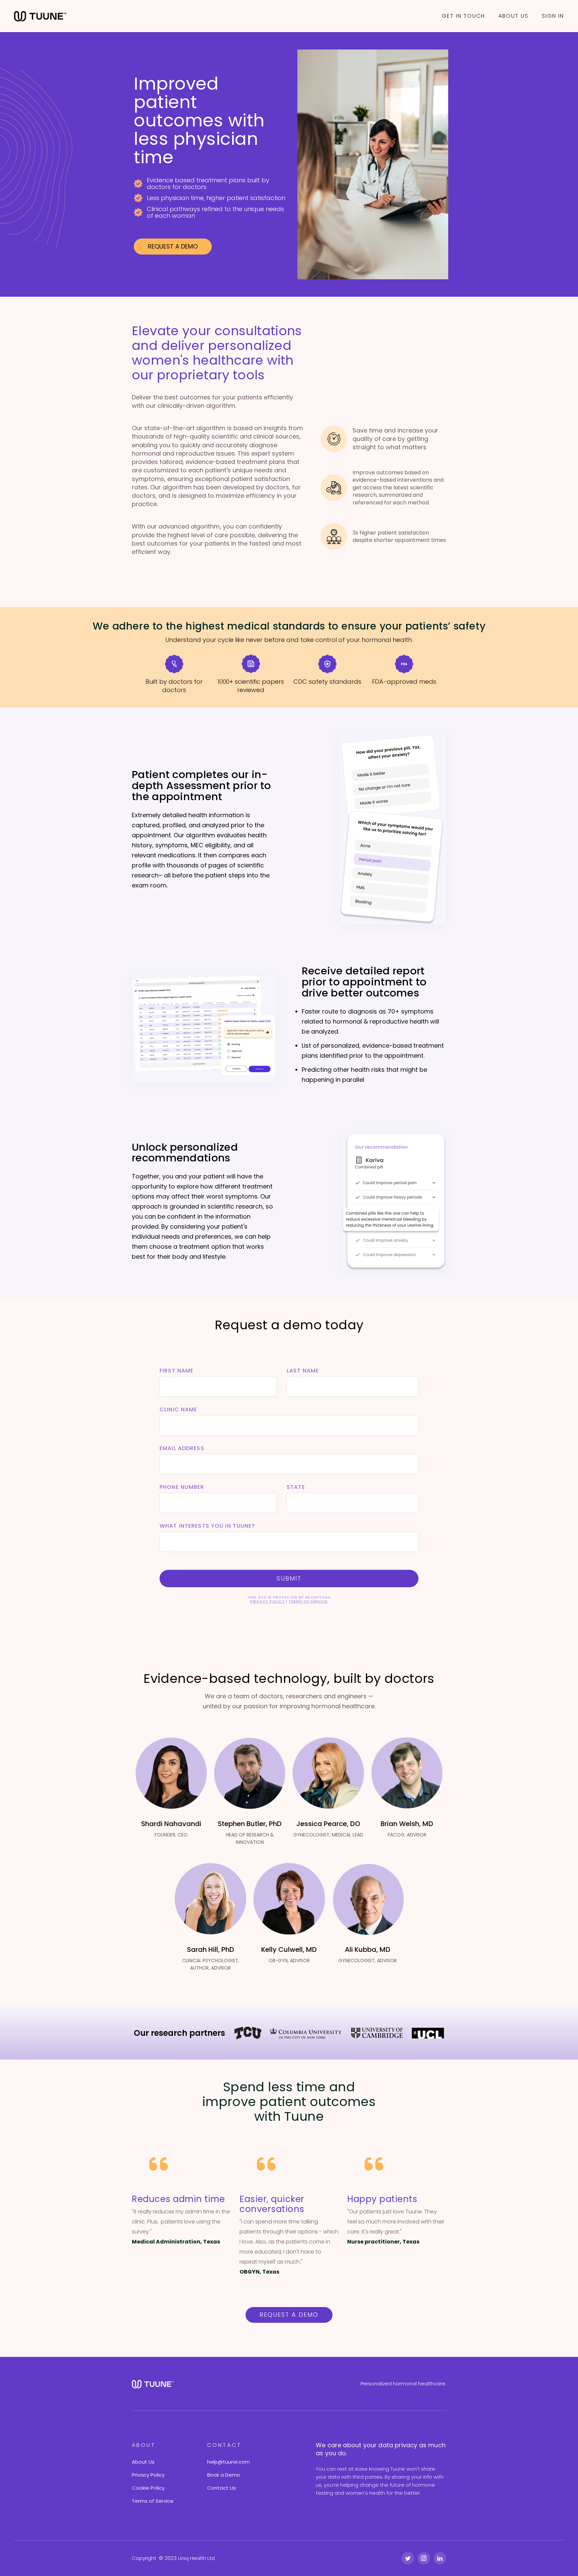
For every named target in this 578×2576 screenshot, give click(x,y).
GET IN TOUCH (463, 16)
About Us (143, 2462)
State (296, 1487)
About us (513, 16)
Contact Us (221, 2488)
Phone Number (182, 1487)
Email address (182, 1448)
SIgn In (553, 16)
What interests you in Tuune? (207, 1526)
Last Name (303, 1371)
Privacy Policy (268, 1601)
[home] (40, 16)
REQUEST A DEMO (173, 246)
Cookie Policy (148, 2488)
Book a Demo (224, 2475)
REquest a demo (289, 2315)
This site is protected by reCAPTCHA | (289, 1599)
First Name (176, 1371)
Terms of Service (308, 1601)
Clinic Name (178, 1410)
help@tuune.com (228, 2462)
